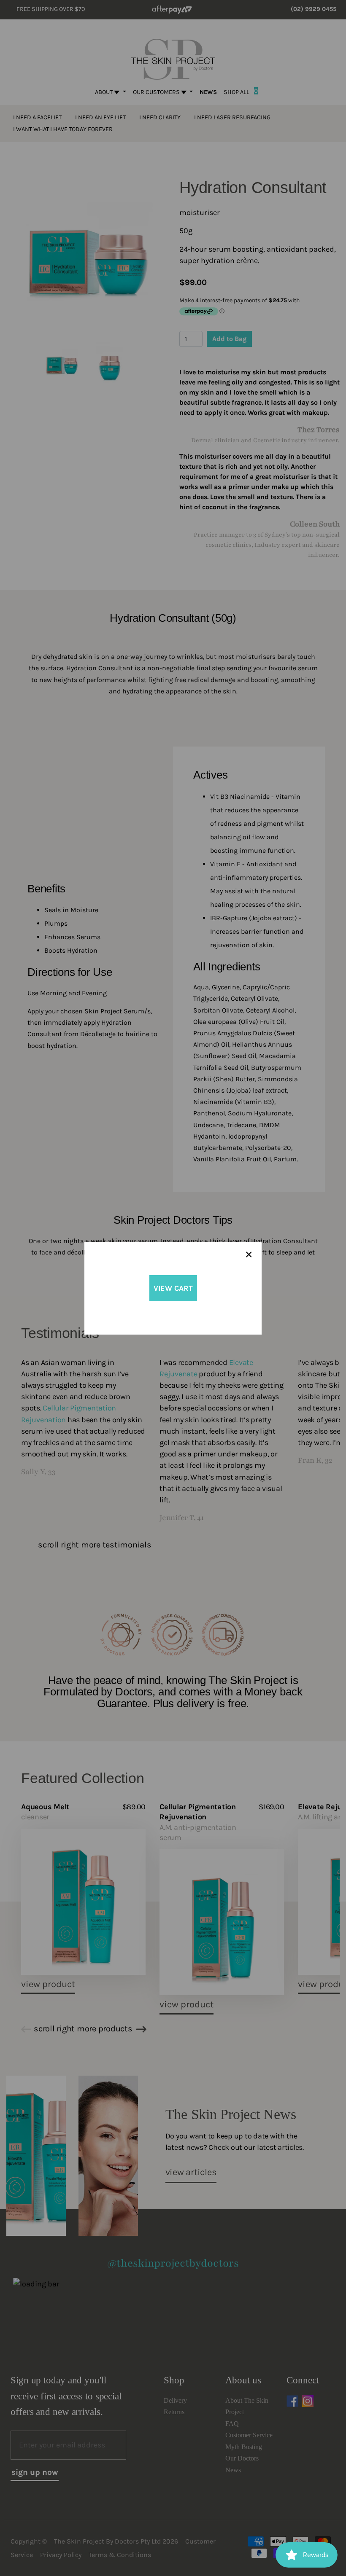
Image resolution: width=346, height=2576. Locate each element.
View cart (173, 1288)
